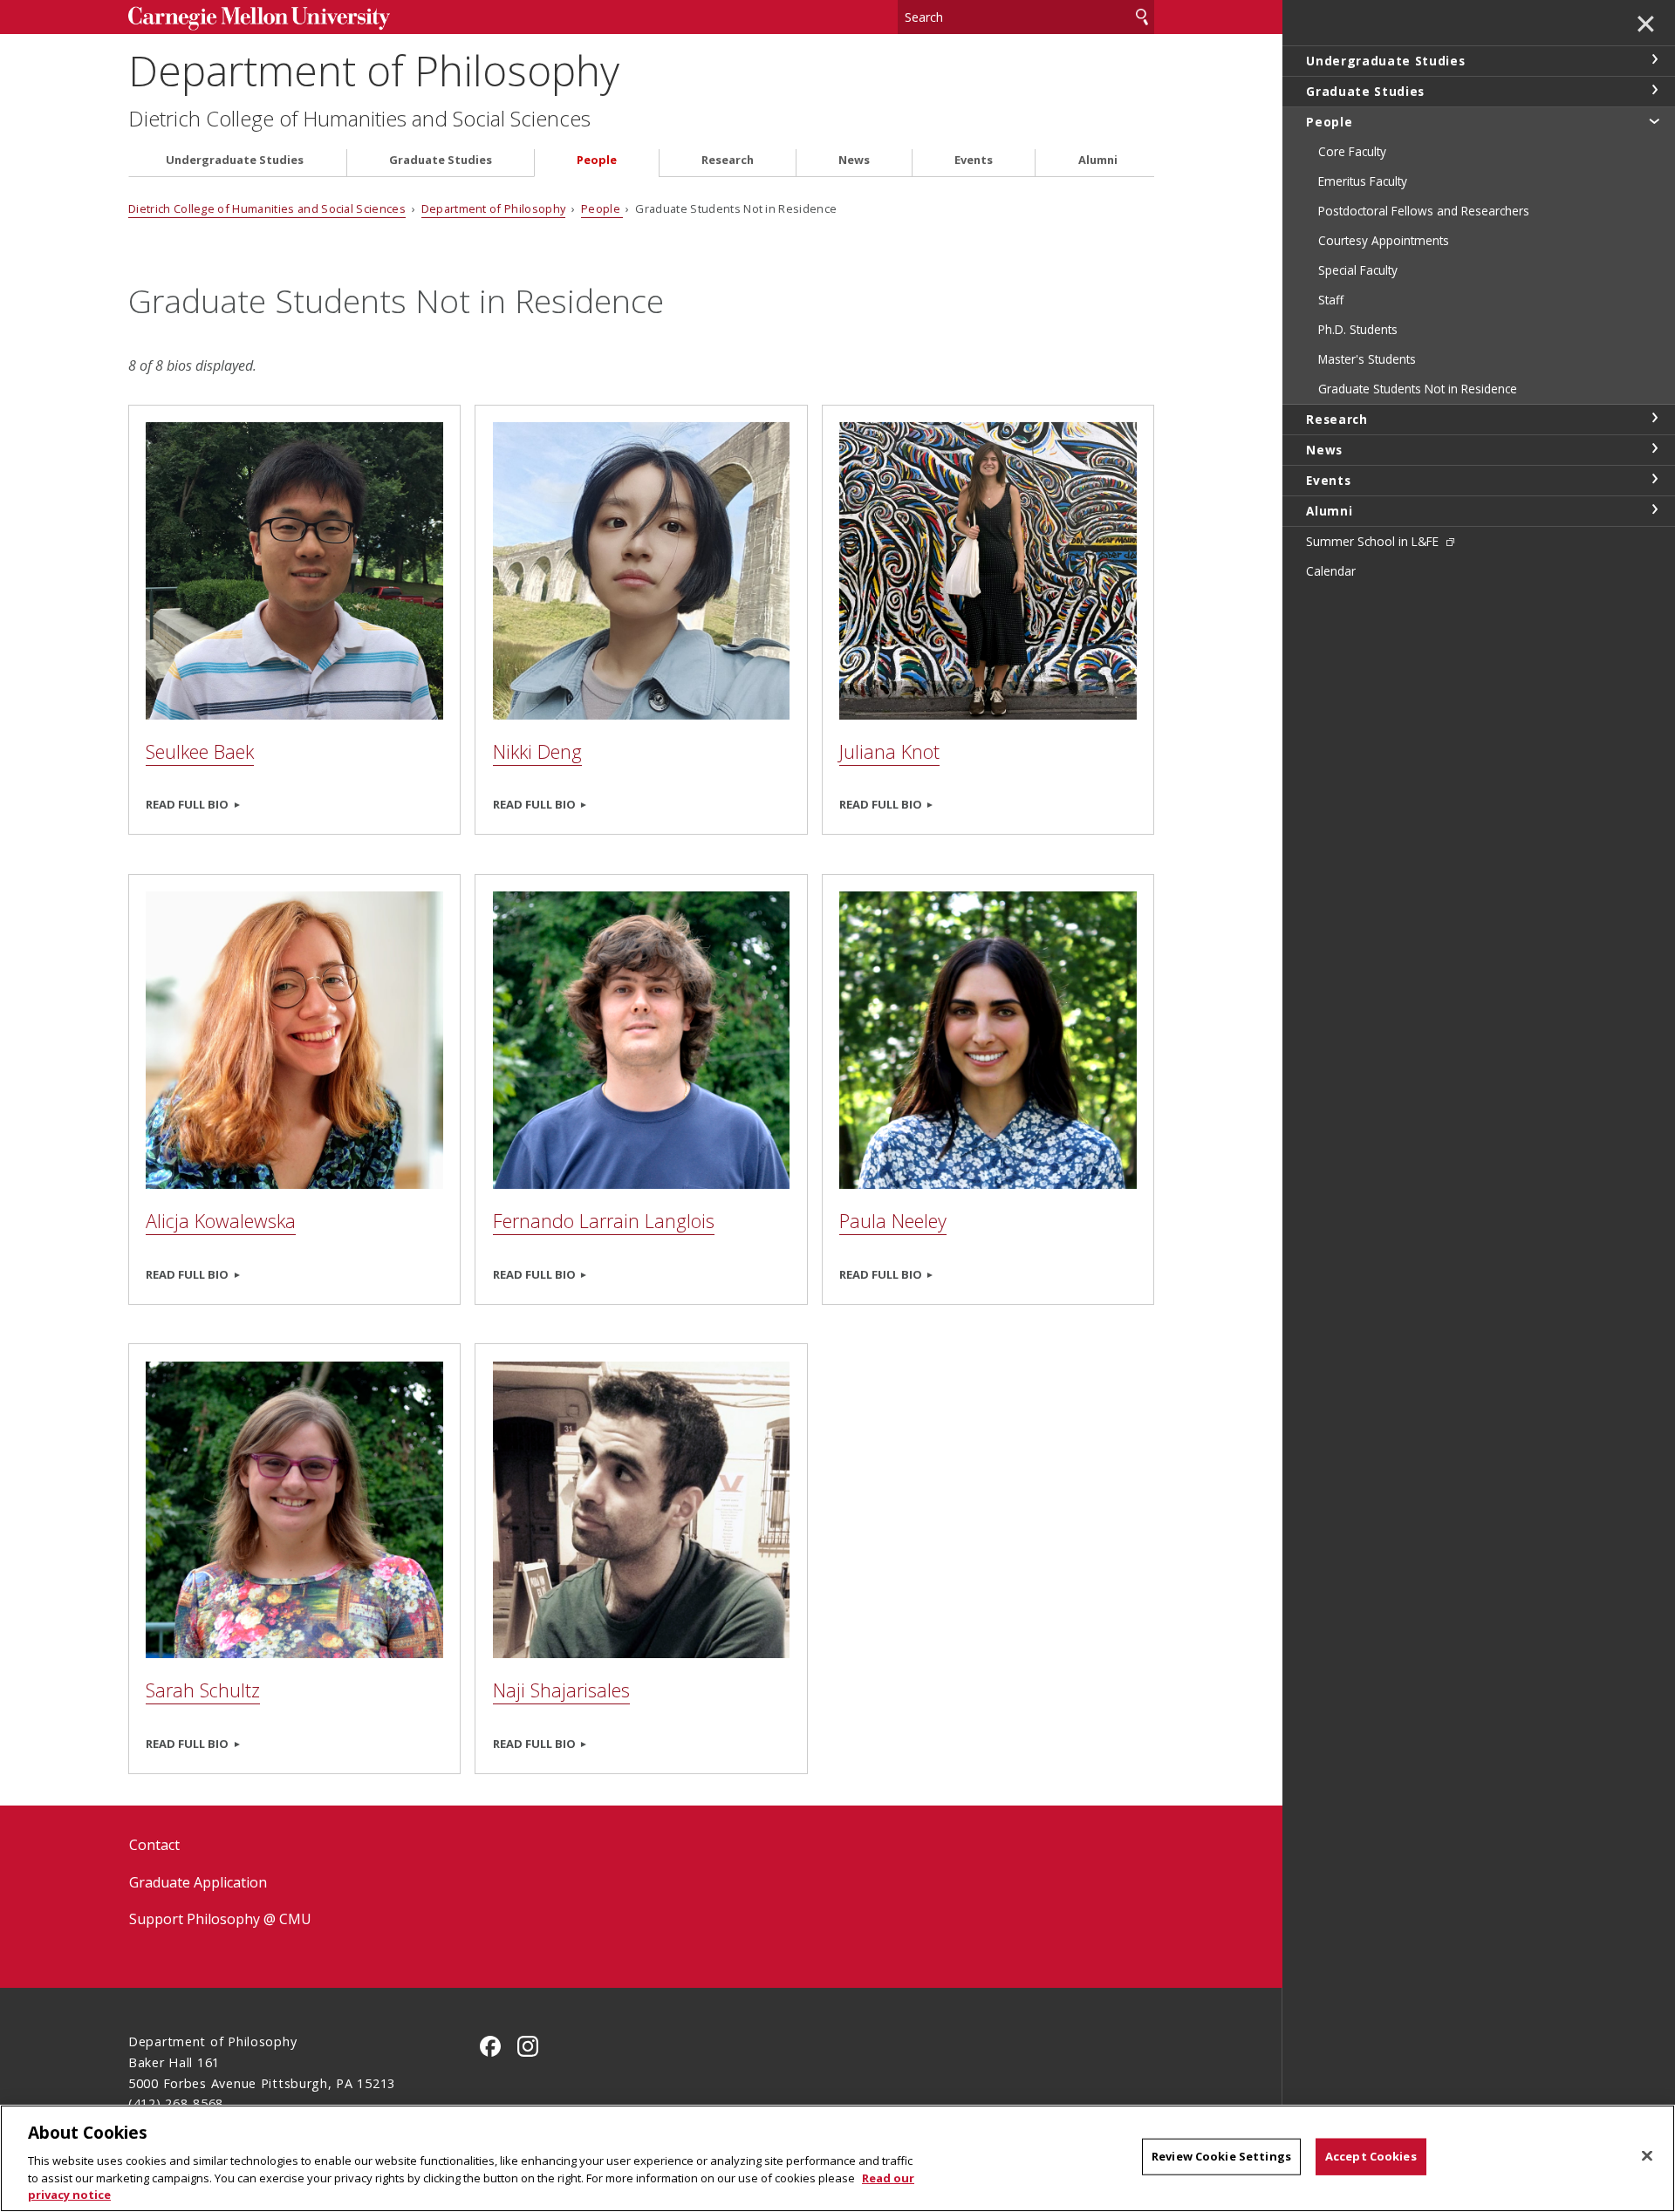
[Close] (1647, 2156)
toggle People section (1654, 120)
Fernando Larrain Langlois (604, 1221)
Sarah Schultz (203, 1690)
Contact (154, 1845)
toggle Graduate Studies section (1654, 90)
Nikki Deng (537, 751)
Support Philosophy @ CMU (220, 1919)
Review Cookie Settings (1221, 2156)
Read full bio (187, 804)
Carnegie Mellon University (259, 19)
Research (728, 160)
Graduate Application (198, 1882)
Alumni (1098, 160)
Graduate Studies (441, 160)
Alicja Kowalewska (221, 1221)
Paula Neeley (893, 1221)
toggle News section (1654, 448)
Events (974, 160)
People (597, 160)
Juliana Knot (889, 751)
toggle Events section (1654, 479)
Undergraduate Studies (235, 160)
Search (1142, 17)
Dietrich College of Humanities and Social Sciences (359, 119)
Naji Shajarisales (561, 1690)
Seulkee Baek (200, 751)
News (854, 160)
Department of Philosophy (374, 70)
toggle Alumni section (1654, 509)
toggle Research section (1654, 418)
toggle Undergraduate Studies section (1654, 59)
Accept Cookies (1371, 2156)
